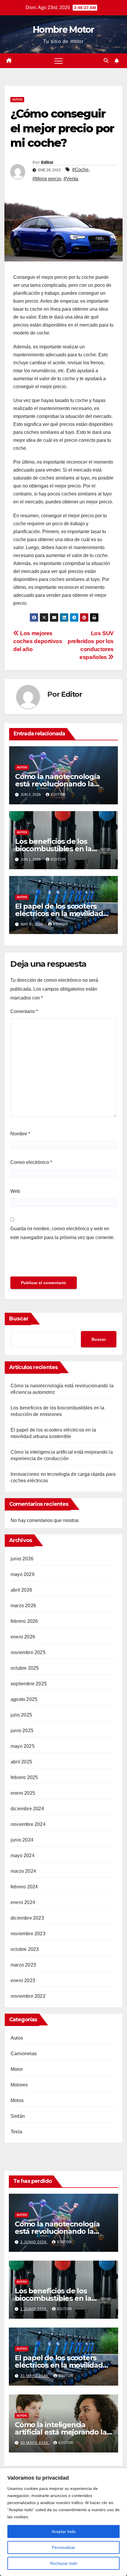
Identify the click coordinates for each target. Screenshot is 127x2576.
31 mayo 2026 (35, 2376)
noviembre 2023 (28, 1934)
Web (15, 1191)
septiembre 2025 (29, 1684)
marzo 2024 (23, 1871)
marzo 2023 (23, 1965)
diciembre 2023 (27, 1918)
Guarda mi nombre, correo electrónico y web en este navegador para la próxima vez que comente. (62, 1233)
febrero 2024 (24, 1887)
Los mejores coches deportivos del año (38, 641)
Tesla (16, 2132)
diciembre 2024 (27, 1809)
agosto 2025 (24, 1699)
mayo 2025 (23, 1746)
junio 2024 (22, 1840)
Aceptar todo (64, 2531)
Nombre (20, 1134)
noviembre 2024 (28, 1824)
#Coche (80, 170)
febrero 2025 (24, 1777)
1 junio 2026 (34, 2309)
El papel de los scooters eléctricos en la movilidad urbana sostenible (59, 914)
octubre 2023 (25, 1949)
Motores (19, 2085)
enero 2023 (23, 1980)
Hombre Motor (63, 30)
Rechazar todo (64, 2563)
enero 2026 (23, 1637)
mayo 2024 (23, 1856)
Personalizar (64, 2547)
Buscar (19, 1319)
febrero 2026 (24, 1621)
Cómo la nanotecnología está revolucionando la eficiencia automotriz (58, 784)
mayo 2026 (23, 1574)
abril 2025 (21, 1762)
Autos (17, 99)
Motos (17, 2100)
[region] (63, 2522)
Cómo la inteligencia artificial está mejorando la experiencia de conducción (61, 2432)
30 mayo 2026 (35, 2443)
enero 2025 (23, 1793)
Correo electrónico (31, 1162)
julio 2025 (21, 1715)
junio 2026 (22, 1559)
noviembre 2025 (28, 1652)
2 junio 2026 (34, 2242)
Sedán (18, 2116)
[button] (106, 61)
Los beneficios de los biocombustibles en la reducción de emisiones (56, 849)
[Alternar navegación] (58, 61)
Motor (17, 2069)
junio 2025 (22, 1731)
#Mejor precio (47, 179)
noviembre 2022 (28, 1996)
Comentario (24, 1011)
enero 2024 (23, 1902)
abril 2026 (21, 1590)
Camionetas (24, 2054)
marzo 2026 (23, 1606)
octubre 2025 (25, 1668)
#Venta (71, 179)
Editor (47, 162)
